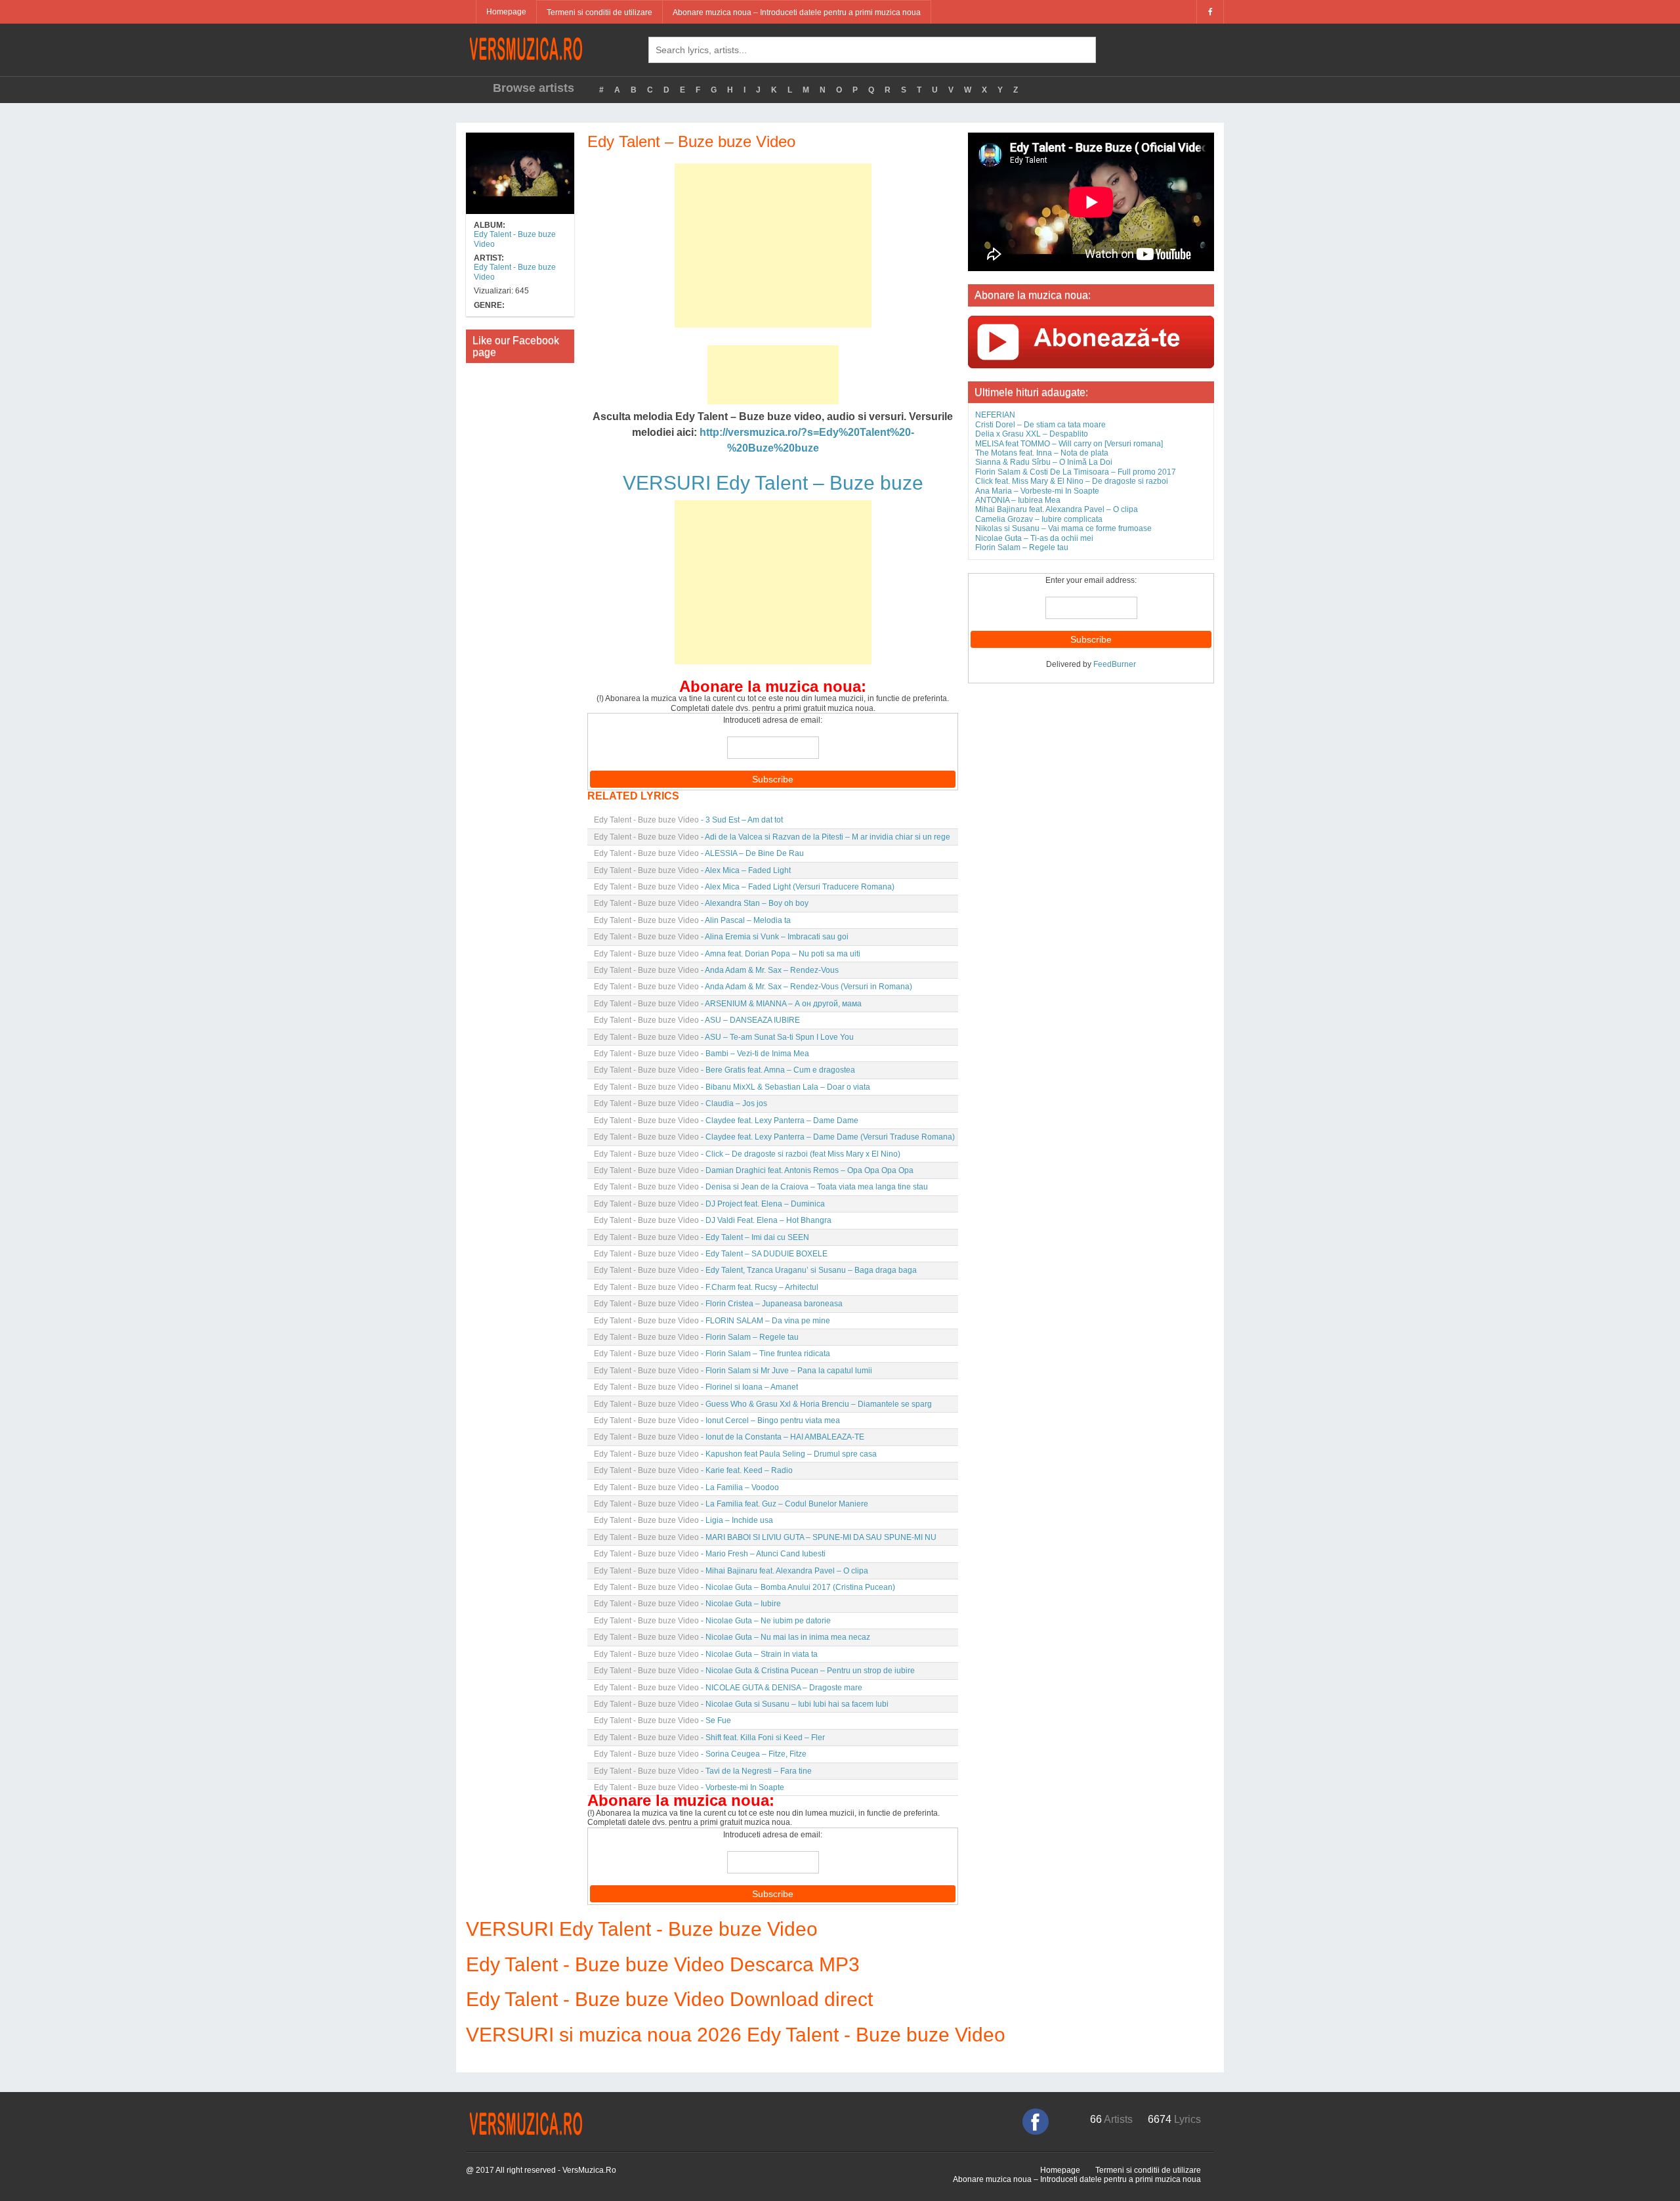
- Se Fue (662, 1720)
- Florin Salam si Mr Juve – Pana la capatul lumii (733, 1371)
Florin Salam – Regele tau (1022, 547)
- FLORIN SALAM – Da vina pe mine (712, 1321)
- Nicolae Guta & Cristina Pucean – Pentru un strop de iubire (754, 1671)
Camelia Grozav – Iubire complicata (1039, 519)
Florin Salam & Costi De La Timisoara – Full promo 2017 (1076, 472)
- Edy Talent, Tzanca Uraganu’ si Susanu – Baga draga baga (755, 1270)
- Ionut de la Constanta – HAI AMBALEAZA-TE (729, 1437)
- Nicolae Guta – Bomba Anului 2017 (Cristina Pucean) (745, 1587)
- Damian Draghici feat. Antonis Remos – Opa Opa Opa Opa (754, 1170)
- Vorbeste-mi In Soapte (689, 1787)
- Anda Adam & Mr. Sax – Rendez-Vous (716, 970)
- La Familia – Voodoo (686, 1487)
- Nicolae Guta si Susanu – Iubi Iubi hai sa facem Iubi (741, 1704)
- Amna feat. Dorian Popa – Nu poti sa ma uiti (727, 954)
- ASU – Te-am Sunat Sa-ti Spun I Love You (724, 1037)
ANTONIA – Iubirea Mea (1018, 500)
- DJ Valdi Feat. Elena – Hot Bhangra (713, 1220)
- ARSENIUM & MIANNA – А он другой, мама (728, 1004)
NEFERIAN (995, 415)
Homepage (506, 12)
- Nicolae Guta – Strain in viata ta (706, 1654)
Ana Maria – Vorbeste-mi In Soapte (1037, 491)
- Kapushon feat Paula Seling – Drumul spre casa (735, 1454)
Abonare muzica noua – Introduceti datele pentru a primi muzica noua (797, 12)
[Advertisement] (773, 246)
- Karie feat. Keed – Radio (693, 1470)
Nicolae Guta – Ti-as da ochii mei (1034, 538)
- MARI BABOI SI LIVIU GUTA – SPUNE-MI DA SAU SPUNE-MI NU (765, 1537)
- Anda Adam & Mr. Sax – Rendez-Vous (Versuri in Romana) (753, 987)
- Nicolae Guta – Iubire (687, 1604)
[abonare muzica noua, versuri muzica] (1091, 341)
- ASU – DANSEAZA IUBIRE (697, 1020)
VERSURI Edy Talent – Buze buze (773, 483)
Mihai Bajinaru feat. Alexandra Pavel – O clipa (1057, 509)
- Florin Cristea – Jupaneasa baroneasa (718, 1304)
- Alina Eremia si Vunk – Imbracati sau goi (721, 937)
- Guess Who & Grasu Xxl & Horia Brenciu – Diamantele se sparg (763, 1404)
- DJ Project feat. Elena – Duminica (709, 1204)
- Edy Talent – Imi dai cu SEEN (702, 1237)
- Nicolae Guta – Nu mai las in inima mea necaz (732, 1637)
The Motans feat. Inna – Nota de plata (1042, 453)
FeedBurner (1115, 664)
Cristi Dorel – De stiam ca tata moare (1040, 425)
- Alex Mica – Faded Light (692, 870)
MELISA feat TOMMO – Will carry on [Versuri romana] (1069, 444)
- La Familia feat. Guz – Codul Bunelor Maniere (731, 1504)
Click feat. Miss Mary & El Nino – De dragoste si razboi (1072, 481)
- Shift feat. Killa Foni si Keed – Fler (709, 1738)
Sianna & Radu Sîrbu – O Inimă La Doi (1044, 462)
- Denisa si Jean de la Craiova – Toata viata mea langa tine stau (761, 1187)
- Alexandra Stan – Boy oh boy (701, 903)
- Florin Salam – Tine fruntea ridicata (712, 1354)
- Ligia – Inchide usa (683, 1520)
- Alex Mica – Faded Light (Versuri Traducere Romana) (744, 887)
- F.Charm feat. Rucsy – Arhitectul (706, 1287)
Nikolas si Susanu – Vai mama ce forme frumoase (1063, 528)
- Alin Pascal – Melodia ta (692, 920)
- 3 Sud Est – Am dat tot (688, 820)
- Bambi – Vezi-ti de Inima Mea (702, 1054)
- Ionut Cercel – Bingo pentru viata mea (717, 1421)
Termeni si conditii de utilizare (599, 12)
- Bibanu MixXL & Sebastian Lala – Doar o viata (732, 1087)
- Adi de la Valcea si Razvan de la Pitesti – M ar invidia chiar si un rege (772, 837)
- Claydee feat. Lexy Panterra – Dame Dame (726, 1121)
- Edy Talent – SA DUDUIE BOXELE (711, 1254)
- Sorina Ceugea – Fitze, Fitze (700, 1754)
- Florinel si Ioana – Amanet (696, 1387)
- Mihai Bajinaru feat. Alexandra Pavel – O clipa (731, 1571)
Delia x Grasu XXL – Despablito (1032, 434)
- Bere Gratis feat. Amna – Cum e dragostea (724, 1070)
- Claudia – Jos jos (681, 1103)
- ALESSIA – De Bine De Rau (699, 853)
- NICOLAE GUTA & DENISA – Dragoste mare (728, 1688)
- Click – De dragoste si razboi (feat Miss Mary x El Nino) (747, 1154)
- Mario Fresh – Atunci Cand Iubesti (710, 1554)
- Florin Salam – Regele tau (696, 1337)
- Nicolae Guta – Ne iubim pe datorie (712, 1621)
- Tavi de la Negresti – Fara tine (703, 1771)
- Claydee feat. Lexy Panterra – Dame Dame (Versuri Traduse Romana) (774, 1137)
